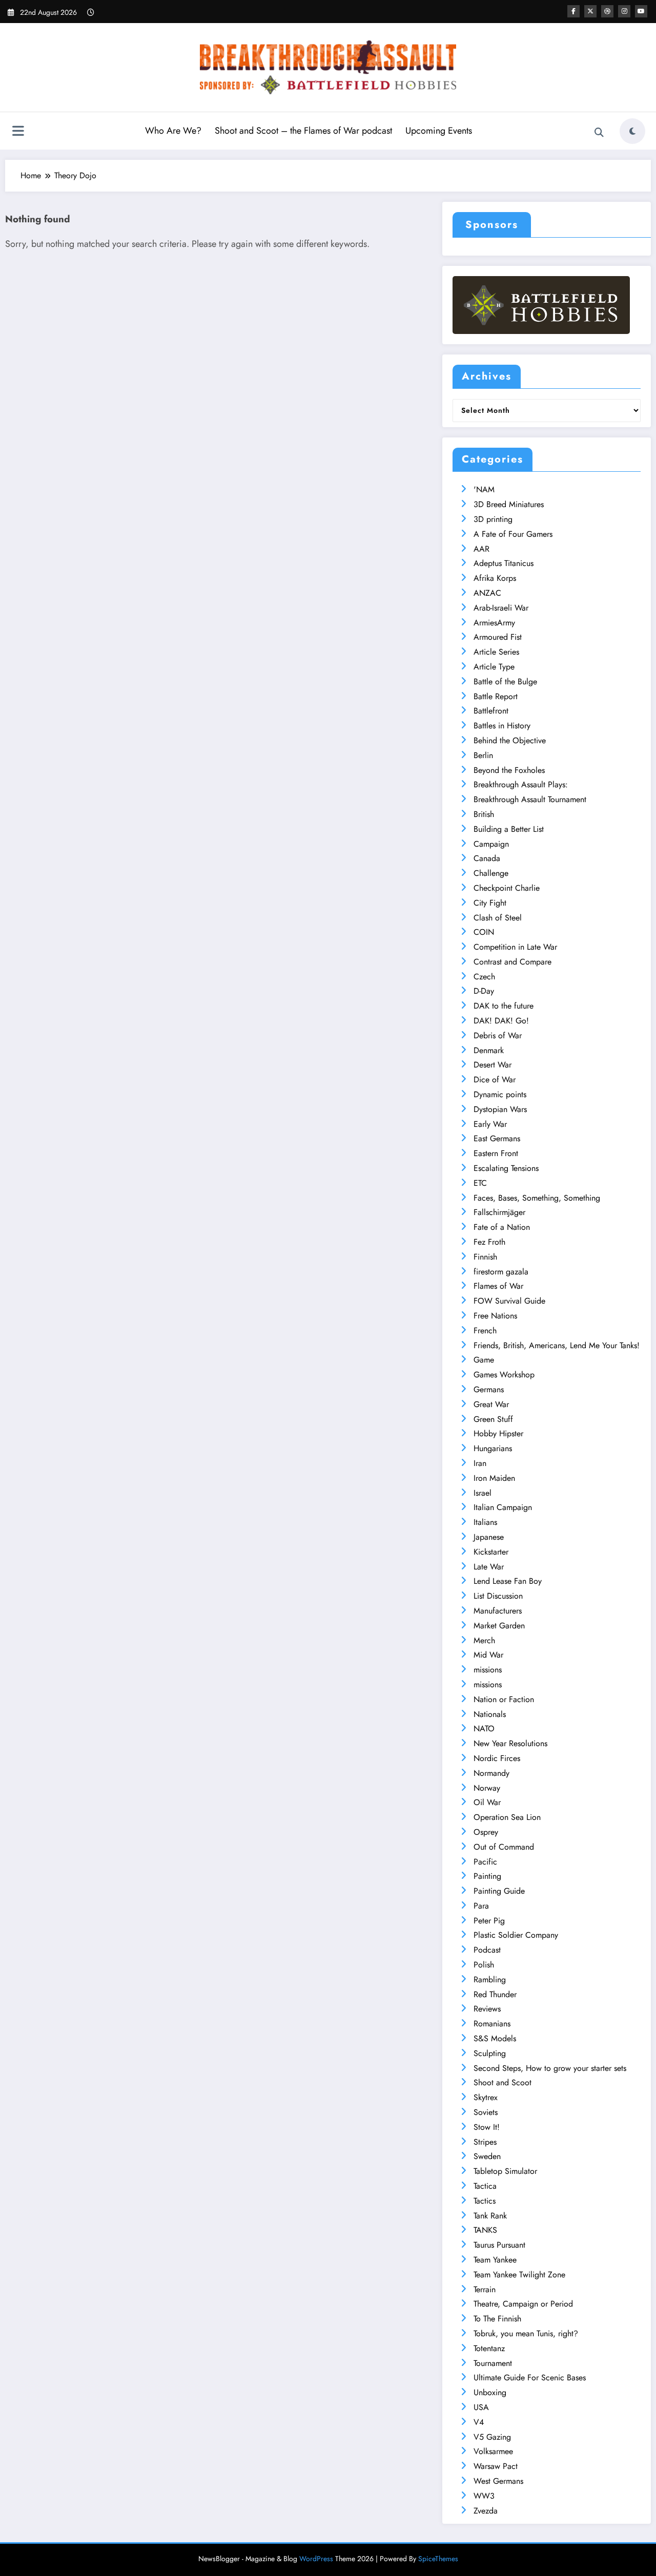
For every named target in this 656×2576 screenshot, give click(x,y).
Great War (491, 1404)
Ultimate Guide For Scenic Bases (530, 2378)
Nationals (490, 1714)
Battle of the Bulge (505, 682)
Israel (483, 1493)
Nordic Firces (497, 1758)
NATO (484, 1729)
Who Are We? (173, 131)
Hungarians (493, 1448)
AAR (481, 549)
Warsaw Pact (496, 2466)
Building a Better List (509, 829)
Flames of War (498, 1286)
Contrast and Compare (512, 962)
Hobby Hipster (498, 1433)
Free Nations (495, 1316)
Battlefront (491, 711)
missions (488, 1670)
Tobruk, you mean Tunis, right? (526, 2333)
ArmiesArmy (494, 623)
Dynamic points (500, 1094)
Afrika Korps (495, 578)
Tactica (485, 2186)
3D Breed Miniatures (509, 504)
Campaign (491, 844)
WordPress (316, 2559)
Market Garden (499, 1626)
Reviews (487, 2009)
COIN (484, 932)
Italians (485, 1522)
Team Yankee (495, 2260)
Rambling (490, 1980)
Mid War (488, 1655)
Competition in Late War (515, 947)
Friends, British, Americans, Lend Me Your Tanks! (557, 1345)
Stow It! (487, 2127)
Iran (480, 1463)
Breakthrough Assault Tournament (530, 799)
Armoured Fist (498, 637)
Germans (489, 1389)
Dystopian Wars (500, 1109)
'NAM (484, 489)
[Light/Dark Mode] (632, 131)
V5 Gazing (492, 2437)
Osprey (486, 1832)
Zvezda (486, 2511)
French (485, 1331)
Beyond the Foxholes (509, 770)
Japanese (489, 1537)
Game (484, 1360)
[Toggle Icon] (18, 132)
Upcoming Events (439, 131)
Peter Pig (489, 1921)
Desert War (493, 1065)
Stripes (485, 2142)
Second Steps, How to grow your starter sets (550, 2068)
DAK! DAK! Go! (501, 1021)
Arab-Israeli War (501, 608)
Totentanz (489, 2348)
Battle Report (496, 696)
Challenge (491, 873)
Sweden (487, 2156)
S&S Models (495, 2038)
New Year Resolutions (510, 1743)
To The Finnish (497, 2319)
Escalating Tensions (506, 1168)
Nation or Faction (504, 1699)
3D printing (493, 519)
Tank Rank (490, 2216)
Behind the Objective (510, 740)
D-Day (484, 991)
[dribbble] (607, 11)
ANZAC (487, 593)
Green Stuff (493, 1419)
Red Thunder (495, 1994)
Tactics (485, 2201)
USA (481, 2407)
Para (481, 1906)
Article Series (496, 652)
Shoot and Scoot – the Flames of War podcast (303, 131)
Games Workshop (504, 1375)
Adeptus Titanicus (504, 563)
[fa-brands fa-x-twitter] (590, 11)
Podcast (487, 1950)
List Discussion (498, 1596)
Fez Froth (489, 1242)
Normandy (491, 1773)
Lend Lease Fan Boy (508, 1581)
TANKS (485, 2230)
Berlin (483, 755)
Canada (487, 858)
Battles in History (502, 726)
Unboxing (490, 2392)
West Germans (498, 2481)
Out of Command (504, 1847)
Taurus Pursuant (499, 2245)
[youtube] (641, 11)
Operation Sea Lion (507, 1817)
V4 (479, 2422)
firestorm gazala (501, 1272)
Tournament (493, 2363)
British (484, 814)
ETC (480, 1183)
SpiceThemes (438, 2559)
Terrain (485, 2289)
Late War (489, 1567)
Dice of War (495, 1080)
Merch (484, 1640)
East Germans (497, 1138)
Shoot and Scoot (503, 2082)
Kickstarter (491, 1552)
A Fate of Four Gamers (513, 534)
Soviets (486, 2112)
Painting (487, 1876)
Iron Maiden (494, 1478)
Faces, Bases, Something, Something (537, 1198)
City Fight (490, 903)
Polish (484, 1965)
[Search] (599, 133)
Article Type (494, 667)
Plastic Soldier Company (516, 1935)
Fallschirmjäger (499, 1212)
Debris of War (498, 1035)
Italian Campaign (503, 1507)
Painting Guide (499, 1891)
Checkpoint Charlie (507, 888)
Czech (484, 977)
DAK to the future (504, 1006)
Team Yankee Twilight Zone (519, 2275)
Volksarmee (493, 2451)
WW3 (484, 2496)
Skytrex (486, 2097)
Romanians (492, 2024)
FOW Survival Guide (509, 1301)
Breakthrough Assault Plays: (521, 784)
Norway (487, 1788)
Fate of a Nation (502, 1227)
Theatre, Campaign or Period (523, 2304)
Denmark (489, 1050)
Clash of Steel (498, 918)
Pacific (485, 1862)
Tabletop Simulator (505, 2171)
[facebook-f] (573, 11)
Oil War (487, 1802)
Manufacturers (498, 1611)
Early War (490, 1124)
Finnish (485, 1257)
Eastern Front (496, 1153)
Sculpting (490, 2053)
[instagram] (624, 11)
